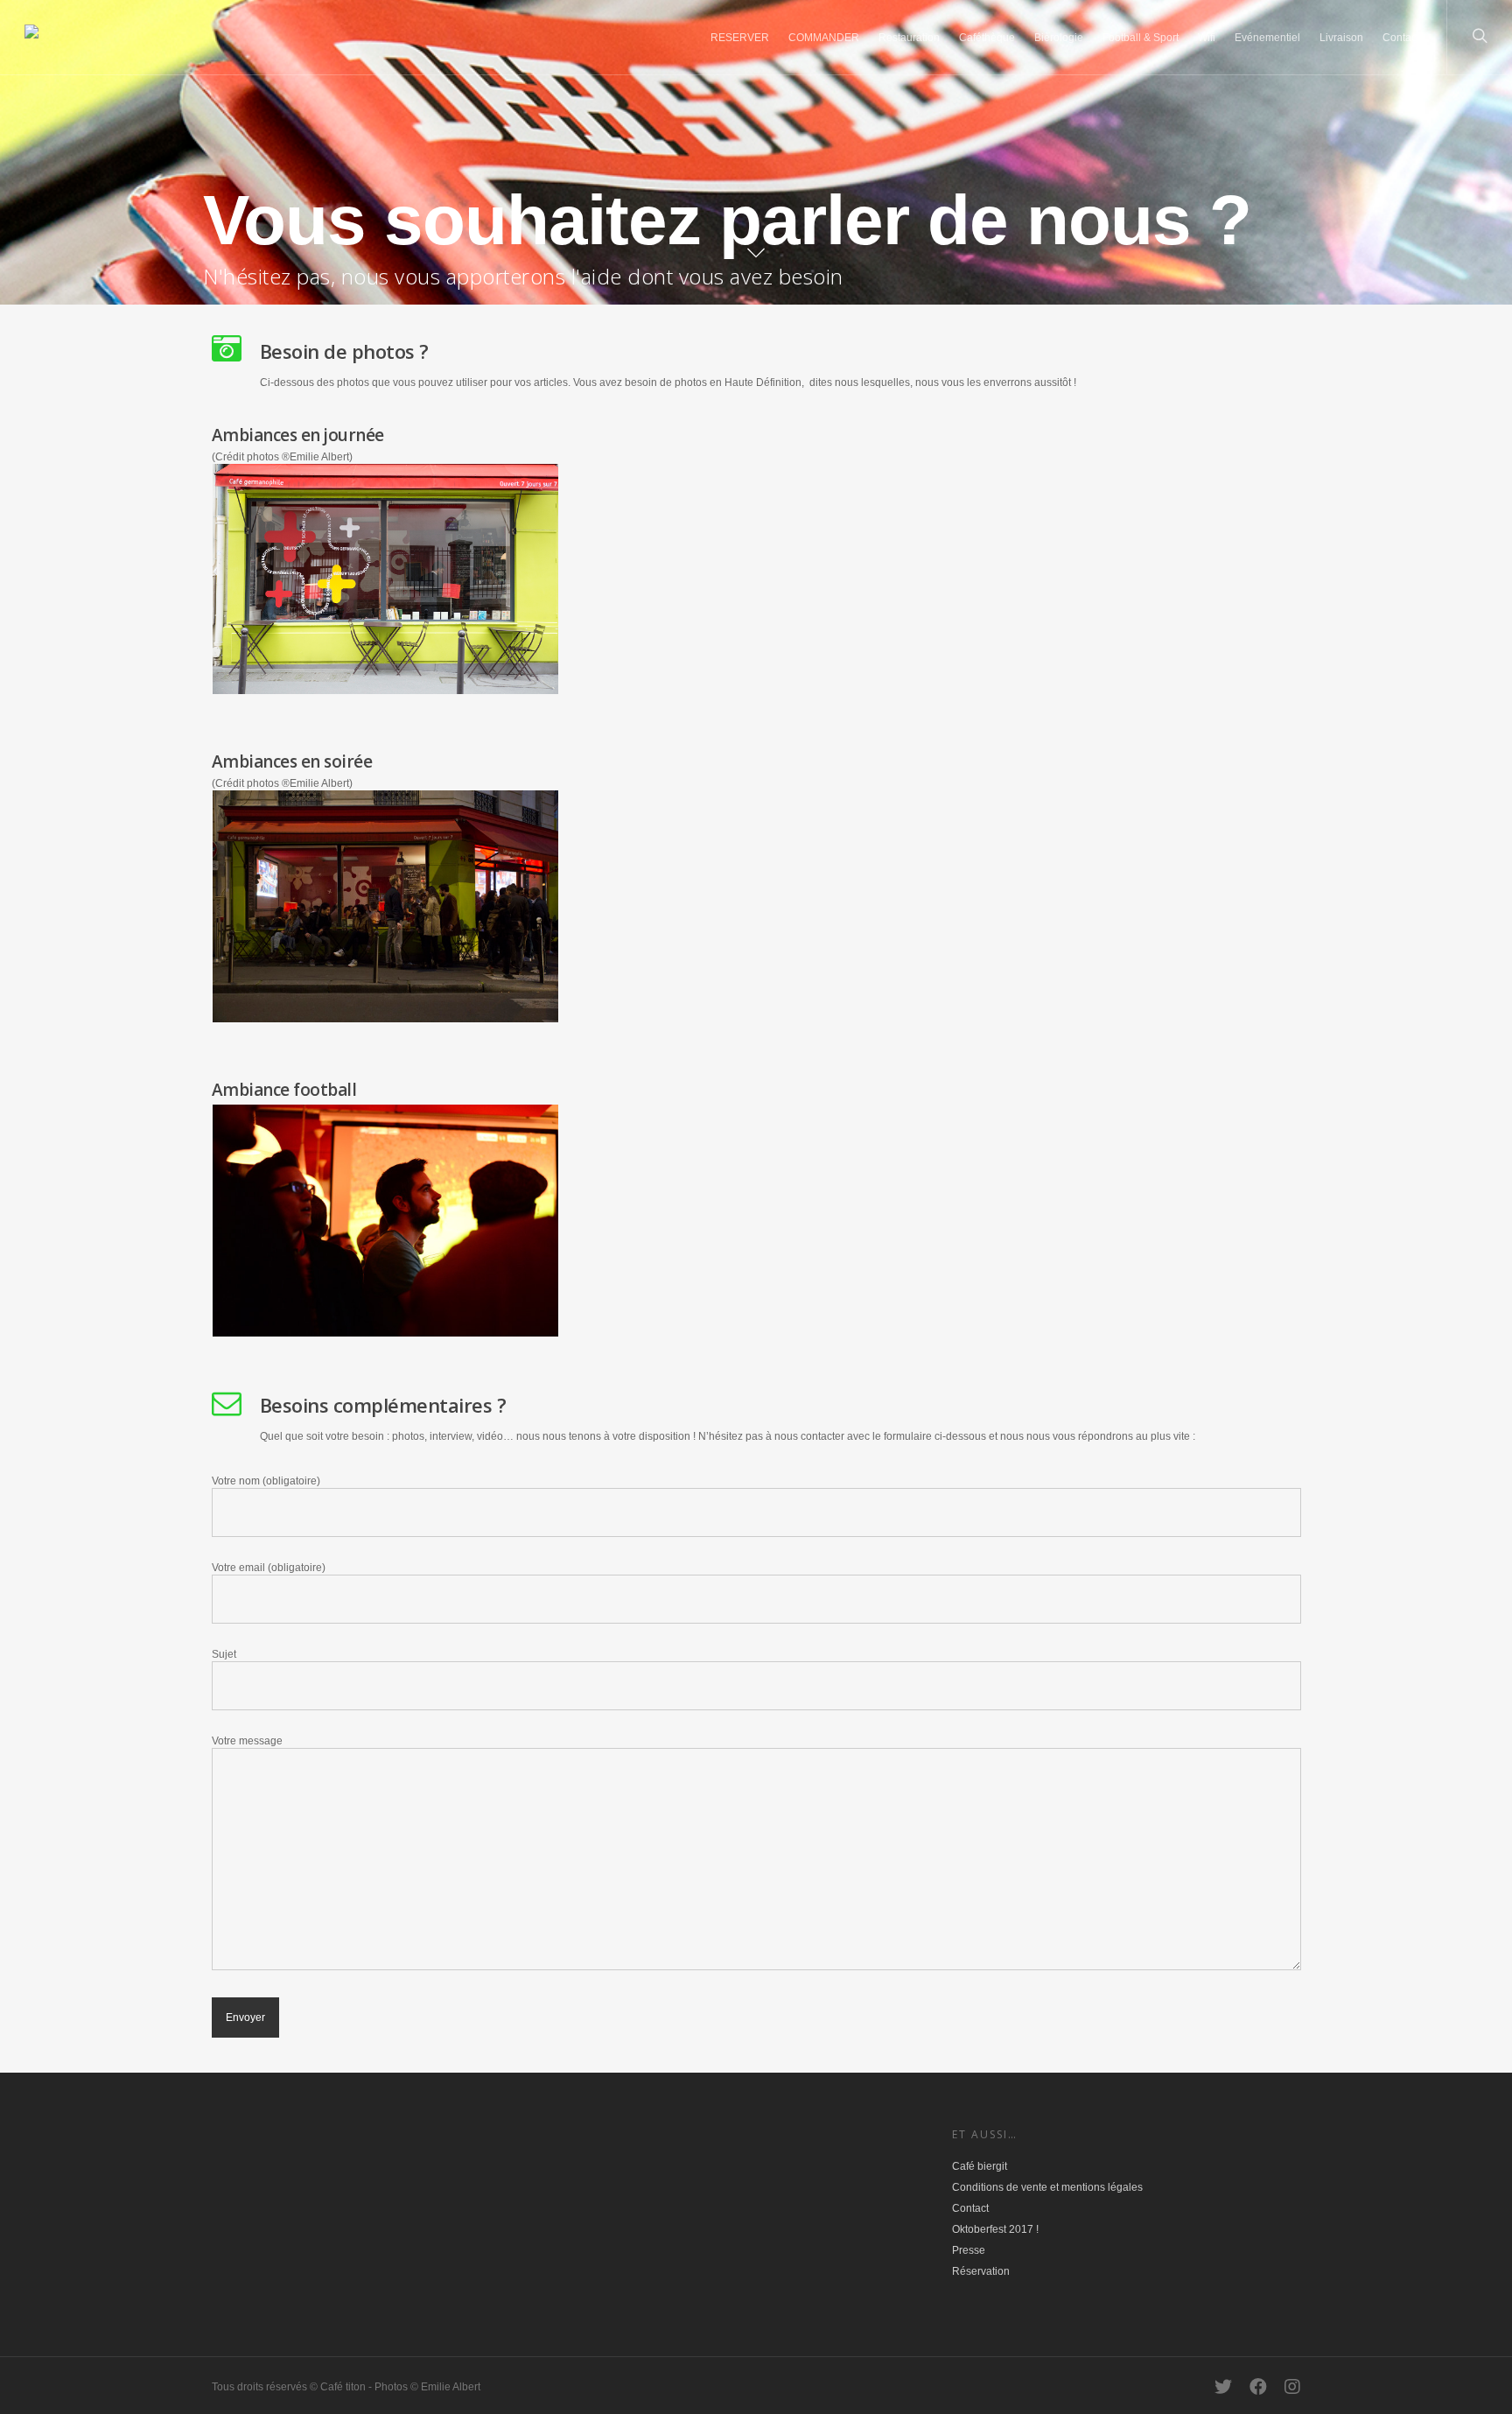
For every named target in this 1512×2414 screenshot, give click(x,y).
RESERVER (740, 38)
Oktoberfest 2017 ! (995, 2229)
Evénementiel (1267, 38)
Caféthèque (987, 38)
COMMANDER (824, 38)
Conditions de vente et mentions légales (1047, 2187)
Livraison (1341, 38)
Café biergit (980, 2166)
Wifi (1207, 38)
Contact (1401, 38)
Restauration (909, 38)
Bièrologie (1059, 38)
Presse (969, 2250)
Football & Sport (1141, 38)
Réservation (981, 2271)
